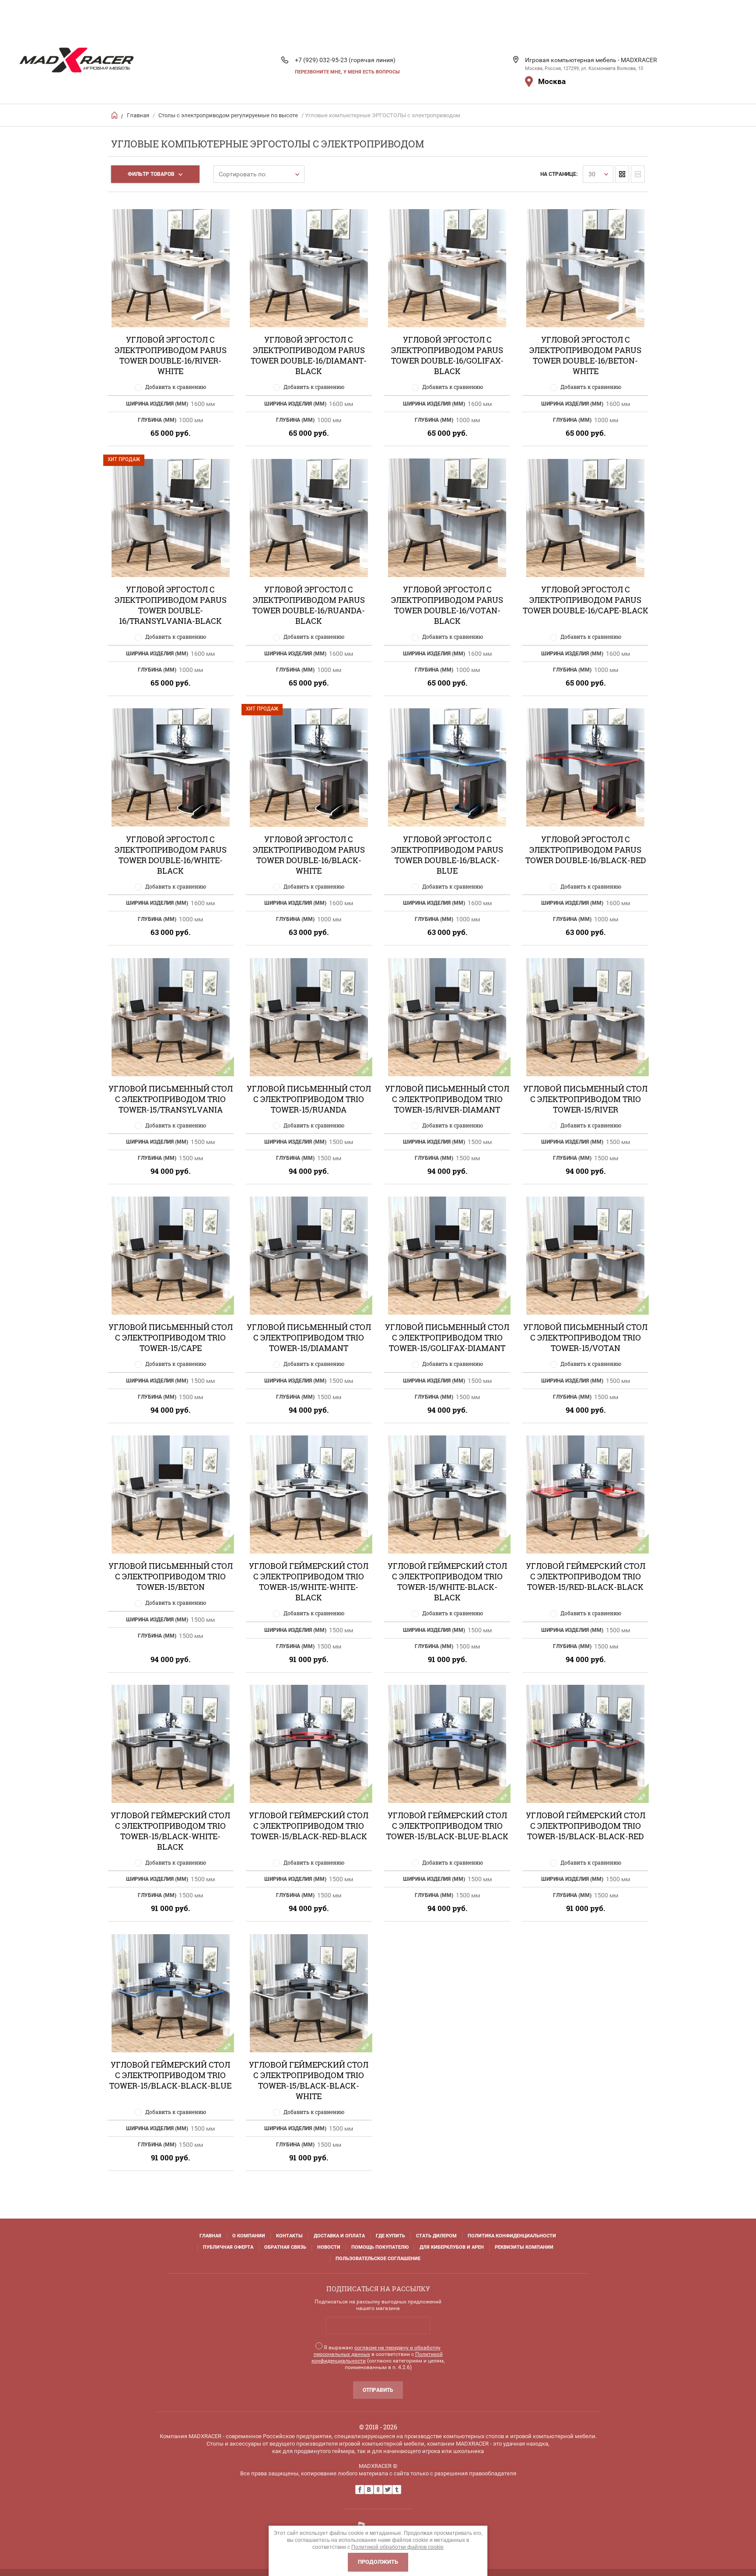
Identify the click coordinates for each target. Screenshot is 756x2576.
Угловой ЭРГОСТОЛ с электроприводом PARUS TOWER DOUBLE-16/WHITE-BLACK (171, 855)
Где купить (390, 2236)
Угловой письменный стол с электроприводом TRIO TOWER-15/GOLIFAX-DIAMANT (447, 1337)
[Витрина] (622, 174)
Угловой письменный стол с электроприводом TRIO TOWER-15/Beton (171, 1576)
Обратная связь (285, 2247)
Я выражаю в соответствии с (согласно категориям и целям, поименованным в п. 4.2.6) (378, 2357)
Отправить (378, 2390)
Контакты (289, 2236)
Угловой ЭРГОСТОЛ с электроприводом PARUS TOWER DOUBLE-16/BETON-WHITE (585, 355)
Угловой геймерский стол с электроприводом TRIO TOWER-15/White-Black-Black (447, 1582)
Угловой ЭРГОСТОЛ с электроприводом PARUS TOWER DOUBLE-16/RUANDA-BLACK (309, 605)
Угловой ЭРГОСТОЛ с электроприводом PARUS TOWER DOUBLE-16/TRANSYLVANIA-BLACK (171, 605)
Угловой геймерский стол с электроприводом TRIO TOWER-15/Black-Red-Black (309, 1826)
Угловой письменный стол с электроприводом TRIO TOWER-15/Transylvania (171, 1099)
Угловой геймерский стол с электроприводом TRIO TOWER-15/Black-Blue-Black (447, 1826)
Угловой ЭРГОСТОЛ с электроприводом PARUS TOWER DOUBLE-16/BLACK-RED (586, 850)
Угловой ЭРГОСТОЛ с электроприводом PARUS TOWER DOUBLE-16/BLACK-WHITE (309, 855)
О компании (249, 2236)
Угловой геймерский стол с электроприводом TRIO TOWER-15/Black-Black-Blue (170, 2075)
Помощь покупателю (380, 2247)
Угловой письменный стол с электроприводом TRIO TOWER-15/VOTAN (585, 1337)
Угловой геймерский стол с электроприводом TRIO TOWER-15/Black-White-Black (170, 1831)
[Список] (638, 174)
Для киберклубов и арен (452, 2247)
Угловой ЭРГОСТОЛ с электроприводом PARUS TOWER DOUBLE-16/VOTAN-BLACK (447, 605)
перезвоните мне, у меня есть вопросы (347, 72)
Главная (138, 115)
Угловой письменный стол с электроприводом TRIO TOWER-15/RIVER (585, 1099)
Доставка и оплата (339, 2236)
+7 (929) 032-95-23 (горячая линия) (345, 60)
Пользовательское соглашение (378, 2259)
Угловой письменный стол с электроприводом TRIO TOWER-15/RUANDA (309, 1099)
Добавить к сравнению (176, 387)
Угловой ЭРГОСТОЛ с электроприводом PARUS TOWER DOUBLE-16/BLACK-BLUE (447, 855)
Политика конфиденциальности (512, 2236)
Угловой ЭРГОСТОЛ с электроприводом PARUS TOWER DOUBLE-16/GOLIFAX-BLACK (447, 355)
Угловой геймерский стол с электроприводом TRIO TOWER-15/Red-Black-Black (586, 1576)
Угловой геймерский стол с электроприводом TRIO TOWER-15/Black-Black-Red (586, 1826)
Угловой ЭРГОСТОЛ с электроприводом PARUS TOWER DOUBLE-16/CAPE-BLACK (586, 600)
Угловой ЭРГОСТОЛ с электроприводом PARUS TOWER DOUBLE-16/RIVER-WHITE (171, 355)
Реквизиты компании (524, 2247)
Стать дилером (436, 2236)
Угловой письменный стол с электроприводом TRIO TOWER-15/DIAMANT (309, 1337)
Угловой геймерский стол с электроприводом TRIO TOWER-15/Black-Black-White (309, 2080)
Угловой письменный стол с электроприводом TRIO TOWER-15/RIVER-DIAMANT (447, 1099)
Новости (329, 2247)
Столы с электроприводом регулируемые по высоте (228, 115)
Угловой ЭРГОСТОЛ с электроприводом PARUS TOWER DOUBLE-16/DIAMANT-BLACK (309, 355)
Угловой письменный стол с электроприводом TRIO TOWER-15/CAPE (171, 1337)
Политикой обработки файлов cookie (397, 2547)
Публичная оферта (228, 2247)
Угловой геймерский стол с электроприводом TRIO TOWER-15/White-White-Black (309, 1582)
